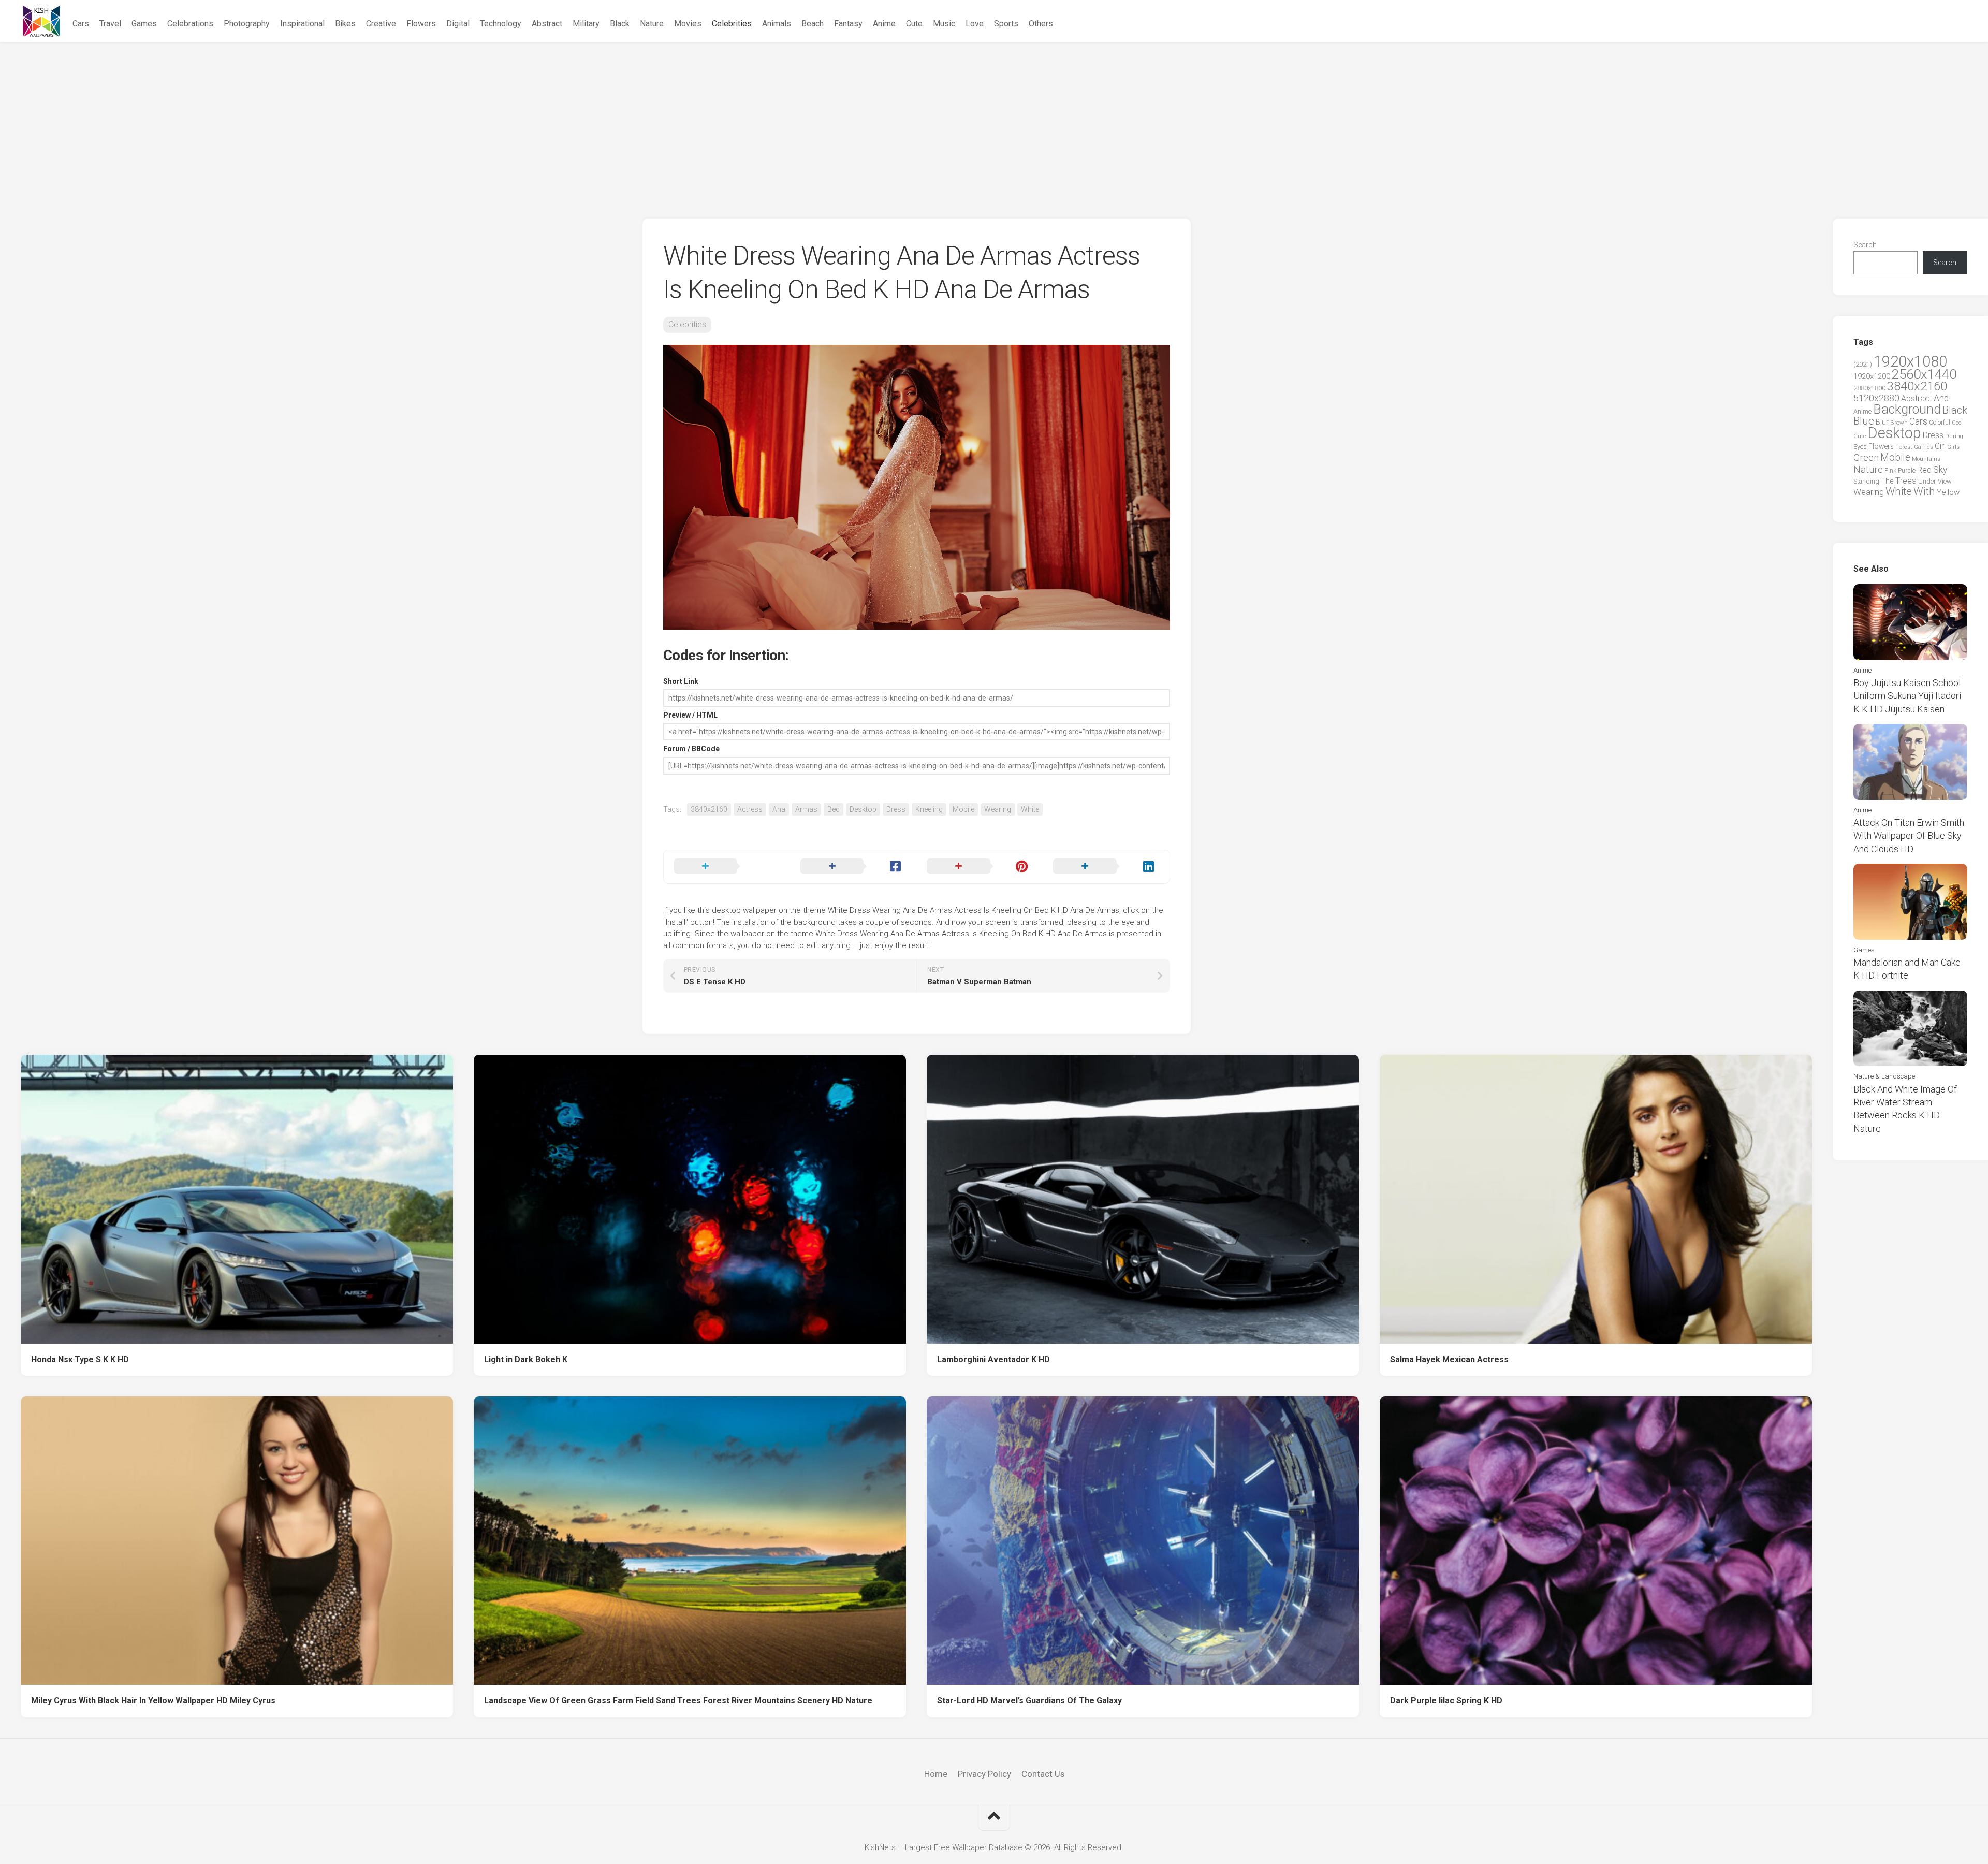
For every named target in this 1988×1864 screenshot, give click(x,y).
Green (1866, 457)
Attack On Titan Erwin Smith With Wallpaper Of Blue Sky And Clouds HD (1909, 835)
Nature (652, 24)
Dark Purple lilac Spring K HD (1446, 1701)
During (1954, 436)
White (1030, 809)
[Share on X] (727, 867)
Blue (1864, 421)
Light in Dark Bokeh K (526, 1359)
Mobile (963, 809)
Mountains (1926, 459)
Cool (1957, 423)
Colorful (1940, 423)
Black (620, 24)
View (1945, 481)
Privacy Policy (984, 1774)
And (1941, 398)
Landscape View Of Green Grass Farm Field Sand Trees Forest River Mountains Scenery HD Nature (678, 1701)
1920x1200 (1872, 376)
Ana (779, 809)
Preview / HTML (690, 715)
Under (1927, 481)
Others (1041, 24)
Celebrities (732, 24)
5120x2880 (1876, 398)
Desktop (863, 809)
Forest (1904, 447)
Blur (1882, 422)
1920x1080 (1910, 361)
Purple (1907, 471)
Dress (896, 809)
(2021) (1863, 364)
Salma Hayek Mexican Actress (1449, 1359)
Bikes (345, 24)
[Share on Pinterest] (980, 867)
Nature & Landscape (1884, 1076)
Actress (750, 809)
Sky (1940, 470)
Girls (1953, 447)
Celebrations (190, 24)
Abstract (547, 24)
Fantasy (848, 24)
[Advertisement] (994, 120)
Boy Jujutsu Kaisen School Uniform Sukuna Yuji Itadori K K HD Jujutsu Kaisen (1907, 696)
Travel (110, 24)
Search (1865, 245)
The (1887, 481)
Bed (834, 809)
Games (144, 24)
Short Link (681, 681)
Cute (914, 24)
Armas (806, 809)
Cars (81, 24)
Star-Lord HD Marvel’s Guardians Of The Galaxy (1029, 1701)
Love (975, 24)
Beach (813, 24)
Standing (1866, 481)
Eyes (1860, 447)
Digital (458, 24)
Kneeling (929, 809)
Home (936, 1774)
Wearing (998, 809)
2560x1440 (1924, 374)
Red (1924, 470)
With (1924, 491)
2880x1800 (1869, 388)
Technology (501, 24)
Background (1907, 409)
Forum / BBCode (691, 749)
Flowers (421, 24)
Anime (884, 24)
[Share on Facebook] (853, 867)
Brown (1899, 423)
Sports (1006, 24)
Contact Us (1043, 1774)
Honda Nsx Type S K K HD (80, 1359)
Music (944, 24)
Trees (1906, 480)
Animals (777, 24)
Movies (688, 24)
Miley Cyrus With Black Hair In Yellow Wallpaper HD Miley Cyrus (153, 1701)
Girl (1940, 446)
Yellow (1948, 492)
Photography (247, 24)
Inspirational (302, 24)
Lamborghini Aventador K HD (993, 1359)
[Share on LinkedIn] (1106, 867)
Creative (381, 24)
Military (586, 24)
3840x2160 (709, 809)
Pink (1890, 470)
